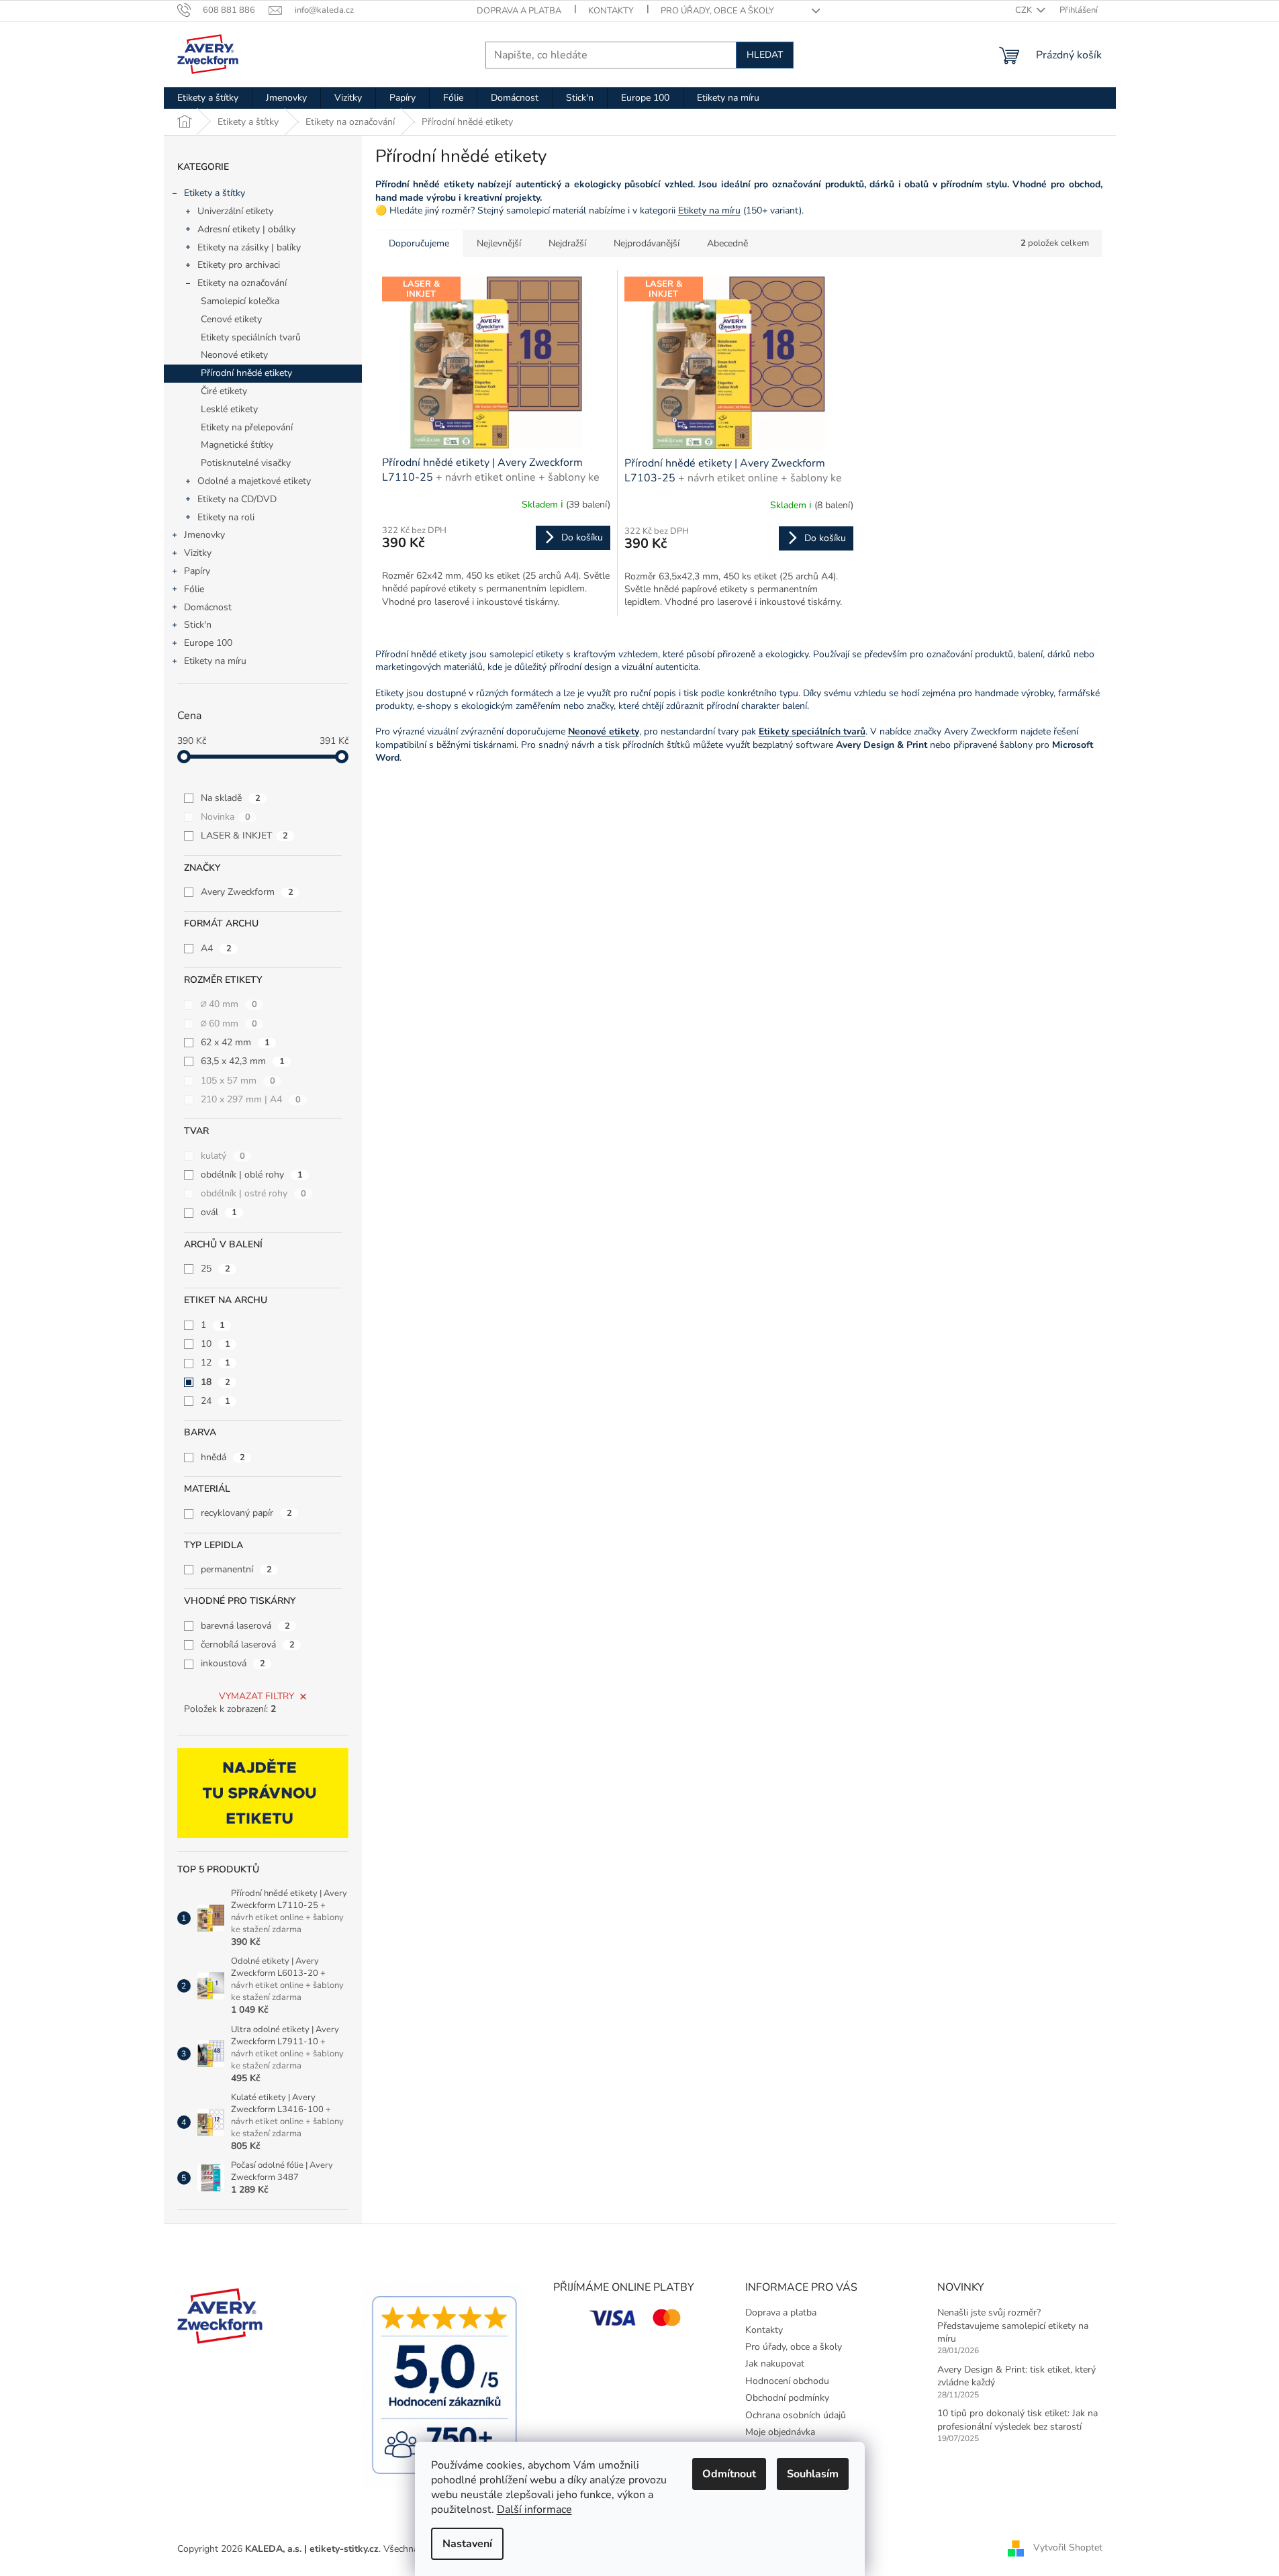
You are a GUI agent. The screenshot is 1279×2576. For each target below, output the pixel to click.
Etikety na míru (215, 661)
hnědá (223, 1457)
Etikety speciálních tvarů (251, 337)
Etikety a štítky (215, 193)
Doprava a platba (519, 11)
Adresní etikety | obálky (246, 229)
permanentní (236, 1569)
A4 (216, 948)
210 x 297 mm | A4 (251, 1099)
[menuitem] (208, 98)
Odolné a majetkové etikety (254, 481)
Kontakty (611, 11)
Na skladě (231, 798)
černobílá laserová (248, 1644)
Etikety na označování (242, 283)
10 (216, 1344)
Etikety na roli (226, 517)
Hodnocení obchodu (787, 2381)
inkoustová (233, 1663)
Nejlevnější (499, 243)
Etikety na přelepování (247, 427)
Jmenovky (204, 535)
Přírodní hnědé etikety (246, 373)
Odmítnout (729, 2474)
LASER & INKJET (244, 836)
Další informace (534, 2510)
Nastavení (467, 2544)
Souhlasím (813, 2474)
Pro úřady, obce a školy (717, 11)
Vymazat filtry (256, 1696)
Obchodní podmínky (787, 2398)
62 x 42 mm (235, 1042)
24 (216, 1401)
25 (216, 1269)
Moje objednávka (780, 2432)
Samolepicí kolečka (240, 301)
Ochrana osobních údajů (796, 2415)
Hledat (765, 55)
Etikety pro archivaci (239, 265)
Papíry (197, 571)
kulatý (223, 1156)
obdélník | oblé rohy (252, 1175)
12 (216, 1363)
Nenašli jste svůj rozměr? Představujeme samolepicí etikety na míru (1013, 2326)
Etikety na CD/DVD (237, 499)
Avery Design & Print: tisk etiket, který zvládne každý (1016, 2376)
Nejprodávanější (647, 243)
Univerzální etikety (235, 211)
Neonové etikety (234, 355)
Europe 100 (208, 643)
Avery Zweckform (247, 892)
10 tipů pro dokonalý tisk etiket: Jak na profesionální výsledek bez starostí (1017, 2420)
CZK (1025, 10)
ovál (219, 1212)
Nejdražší (567, 243)
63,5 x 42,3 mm (243, 1061)
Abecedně (727, 243)
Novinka (226, 817)
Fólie (194, 589)
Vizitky (198, 553)
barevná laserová (245, 1626)
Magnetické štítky (237, 445)
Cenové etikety (231, 319)
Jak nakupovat (775, 2364)
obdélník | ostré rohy (253, 1193)
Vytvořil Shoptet (1068, 2548)
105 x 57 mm (238, 1081)
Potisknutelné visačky (246, 463)
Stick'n (198, 625)
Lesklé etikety (229, 409)
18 (216, 1382)
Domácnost (208, 607)
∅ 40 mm (229, 1004)
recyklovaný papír (246, 1513)
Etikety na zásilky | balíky (249, 247)
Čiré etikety (224, 391)
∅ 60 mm (229, 1023)
